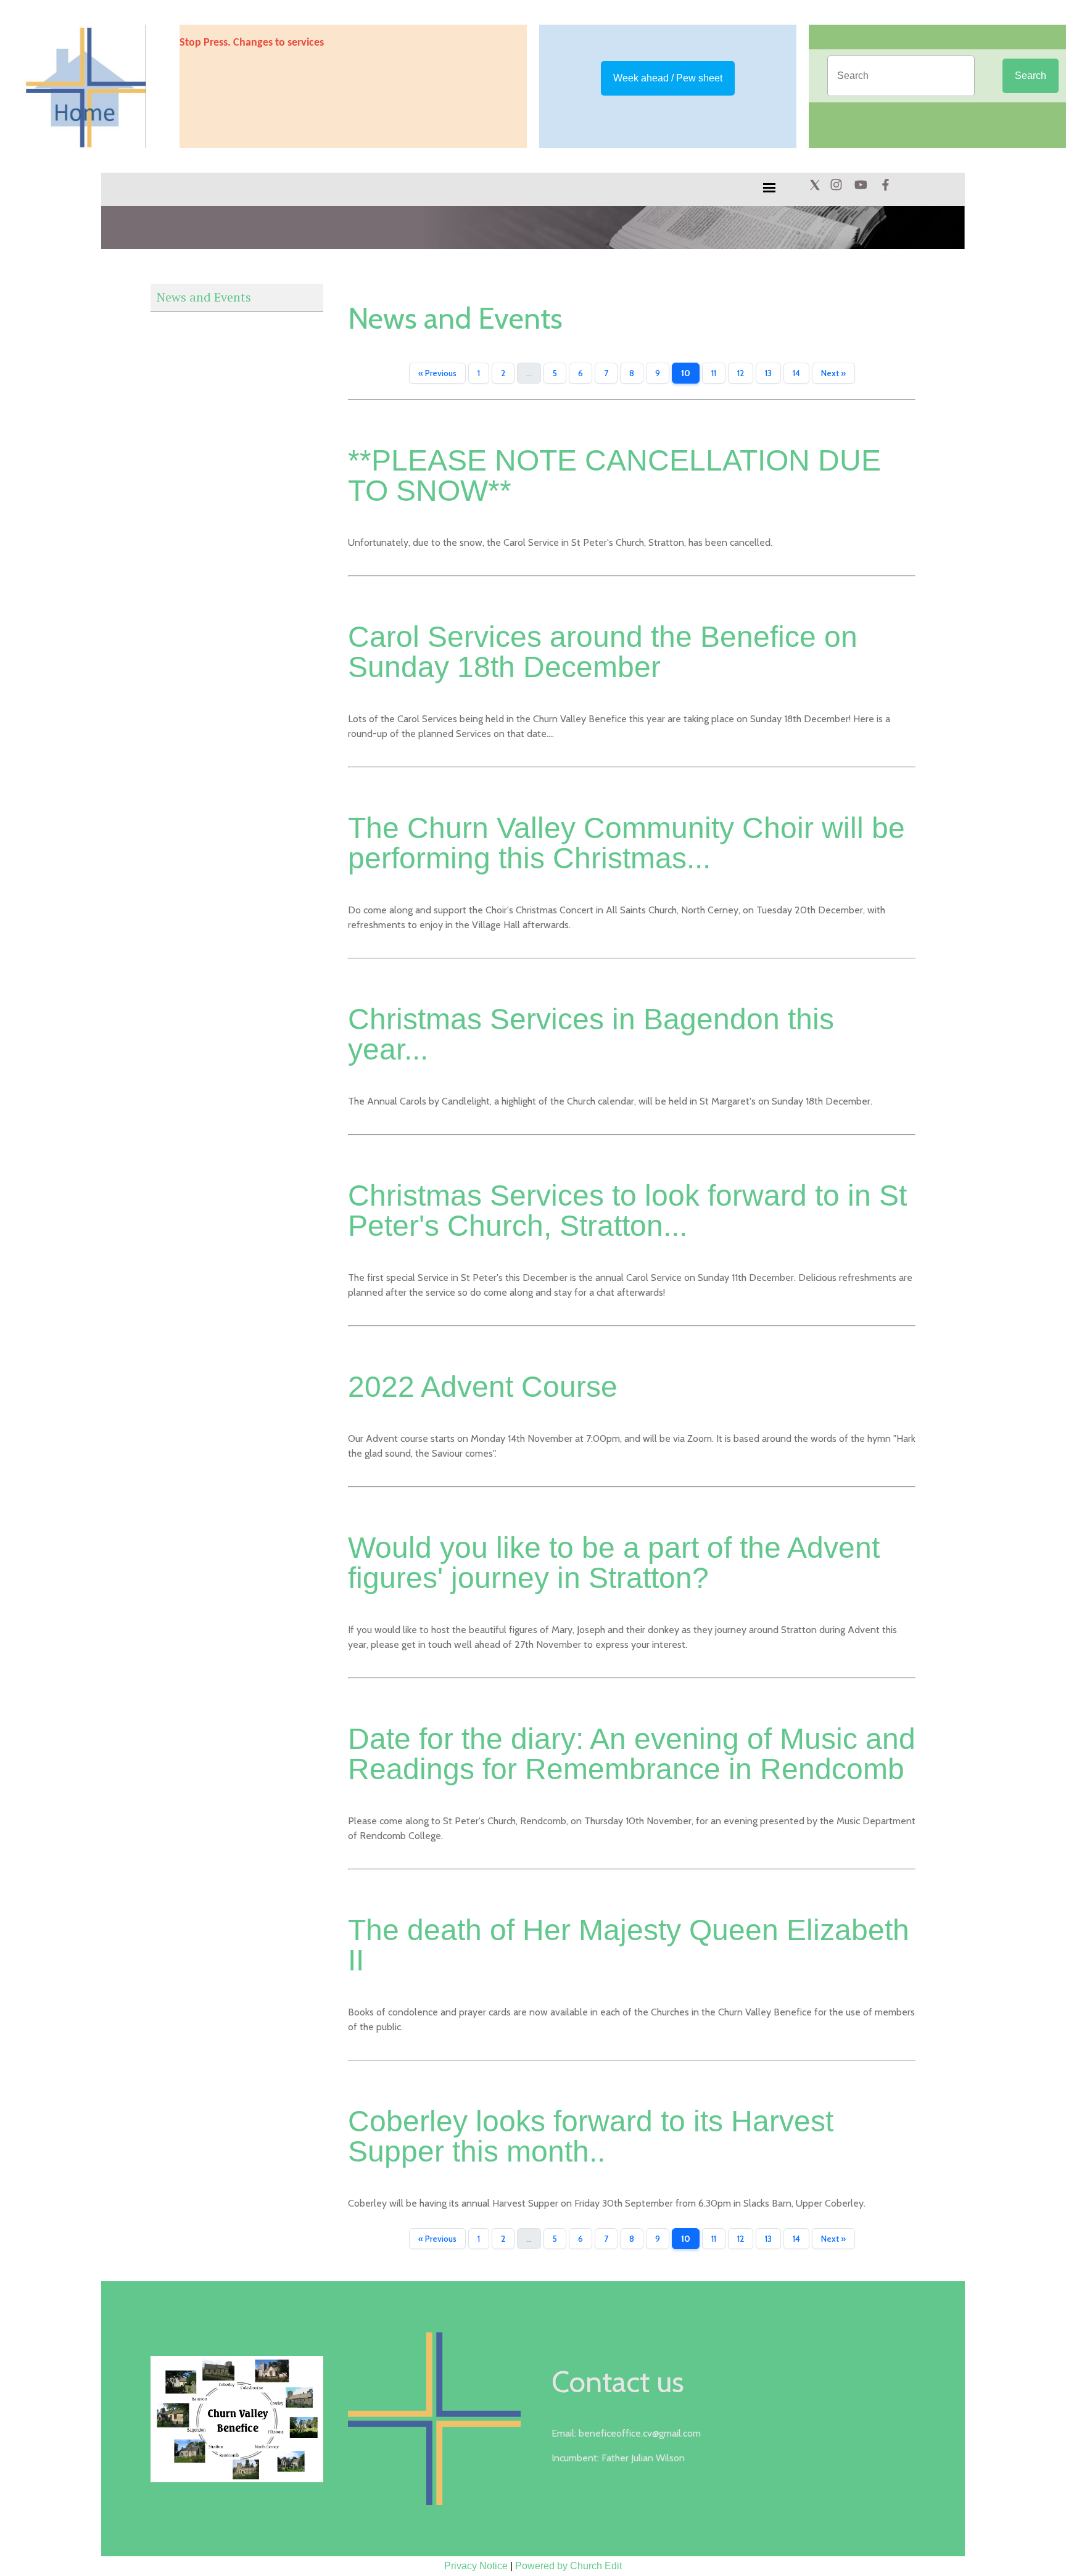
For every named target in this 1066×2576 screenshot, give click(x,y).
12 (741, 373)
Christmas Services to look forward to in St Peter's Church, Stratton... (627, 1211)
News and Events (204, 297)
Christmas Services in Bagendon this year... (591, 1034)
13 (768, 373)
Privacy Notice (476, 2566)
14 (796, 373)
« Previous (437, 373)
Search (1031, 76)
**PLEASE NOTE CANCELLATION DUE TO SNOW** (614, 475)
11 (714, 373)
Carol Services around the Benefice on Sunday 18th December (603, 652)
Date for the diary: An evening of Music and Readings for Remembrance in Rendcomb (632, 1754)
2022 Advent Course (483, 1387)
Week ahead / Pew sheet (668, 78)
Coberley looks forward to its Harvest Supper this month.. (591, 2136)
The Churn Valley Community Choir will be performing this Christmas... (626, 843)
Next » (833, 373)
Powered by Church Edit (568, 2566)
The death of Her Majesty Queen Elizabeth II (629, 1945)
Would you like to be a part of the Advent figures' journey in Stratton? (614, 1563)
